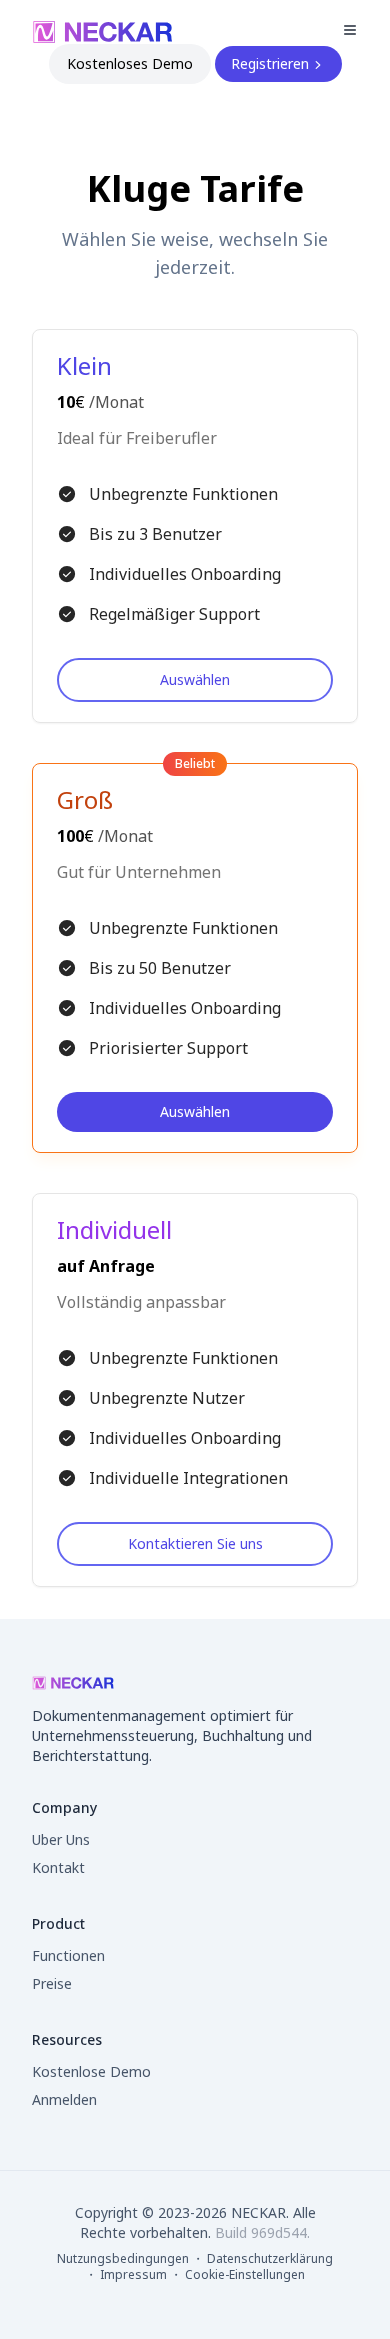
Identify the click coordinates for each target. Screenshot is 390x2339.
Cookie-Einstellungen (245, 2275)
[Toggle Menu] (350, 30)
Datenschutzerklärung (270, 2258)
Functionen (68, 1955)
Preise (52, 1983)
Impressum (135, 2274)
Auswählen (195, 679)
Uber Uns (61, 1839)
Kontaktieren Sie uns (195, 1543)
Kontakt (58, 1867)
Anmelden (64, 2099)
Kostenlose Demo (91, 2071)
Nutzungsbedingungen (124, 2258)
